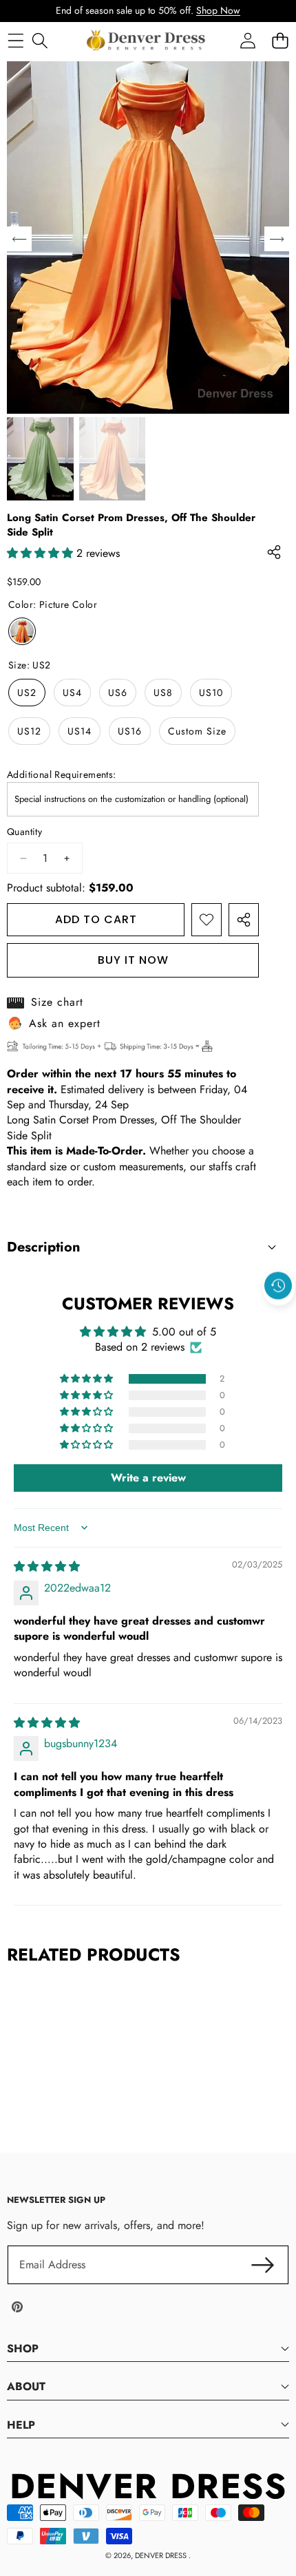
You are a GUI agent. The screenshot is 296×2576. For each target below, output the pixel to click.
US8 (163, 693)
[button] (279, 1318)
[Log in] (247, 40)
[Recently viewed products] (278, 1286)
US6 (118, 693)
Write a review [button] (148, 1478)
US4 (72, 693)
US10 (211, 693)
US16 (130, 731)
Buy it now (133, 960)
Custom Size (197, 731)
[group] (40, 459)
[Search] (40, 40)
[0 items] (280, 40)
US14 (80, 731)
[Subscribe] (263, 2265)
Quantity (24, 832)
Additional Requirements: (62, 775)
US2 (27, 693)
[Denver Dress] (147, 41)
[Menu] (15, 40)
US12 (29, 731)
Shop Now (218, 10)
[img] (47, 1566)
